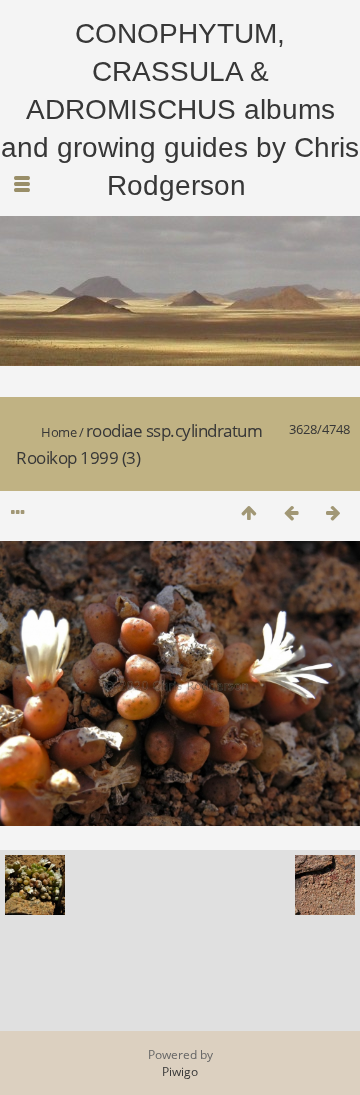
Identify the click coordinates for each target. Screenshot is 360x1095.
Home (58, 432)
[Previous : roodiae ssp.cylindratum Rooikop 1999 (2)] (291, 512)
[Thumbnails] (249, 512)
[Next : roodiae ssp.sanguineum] (333, 512)
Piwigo (180, 1071)
